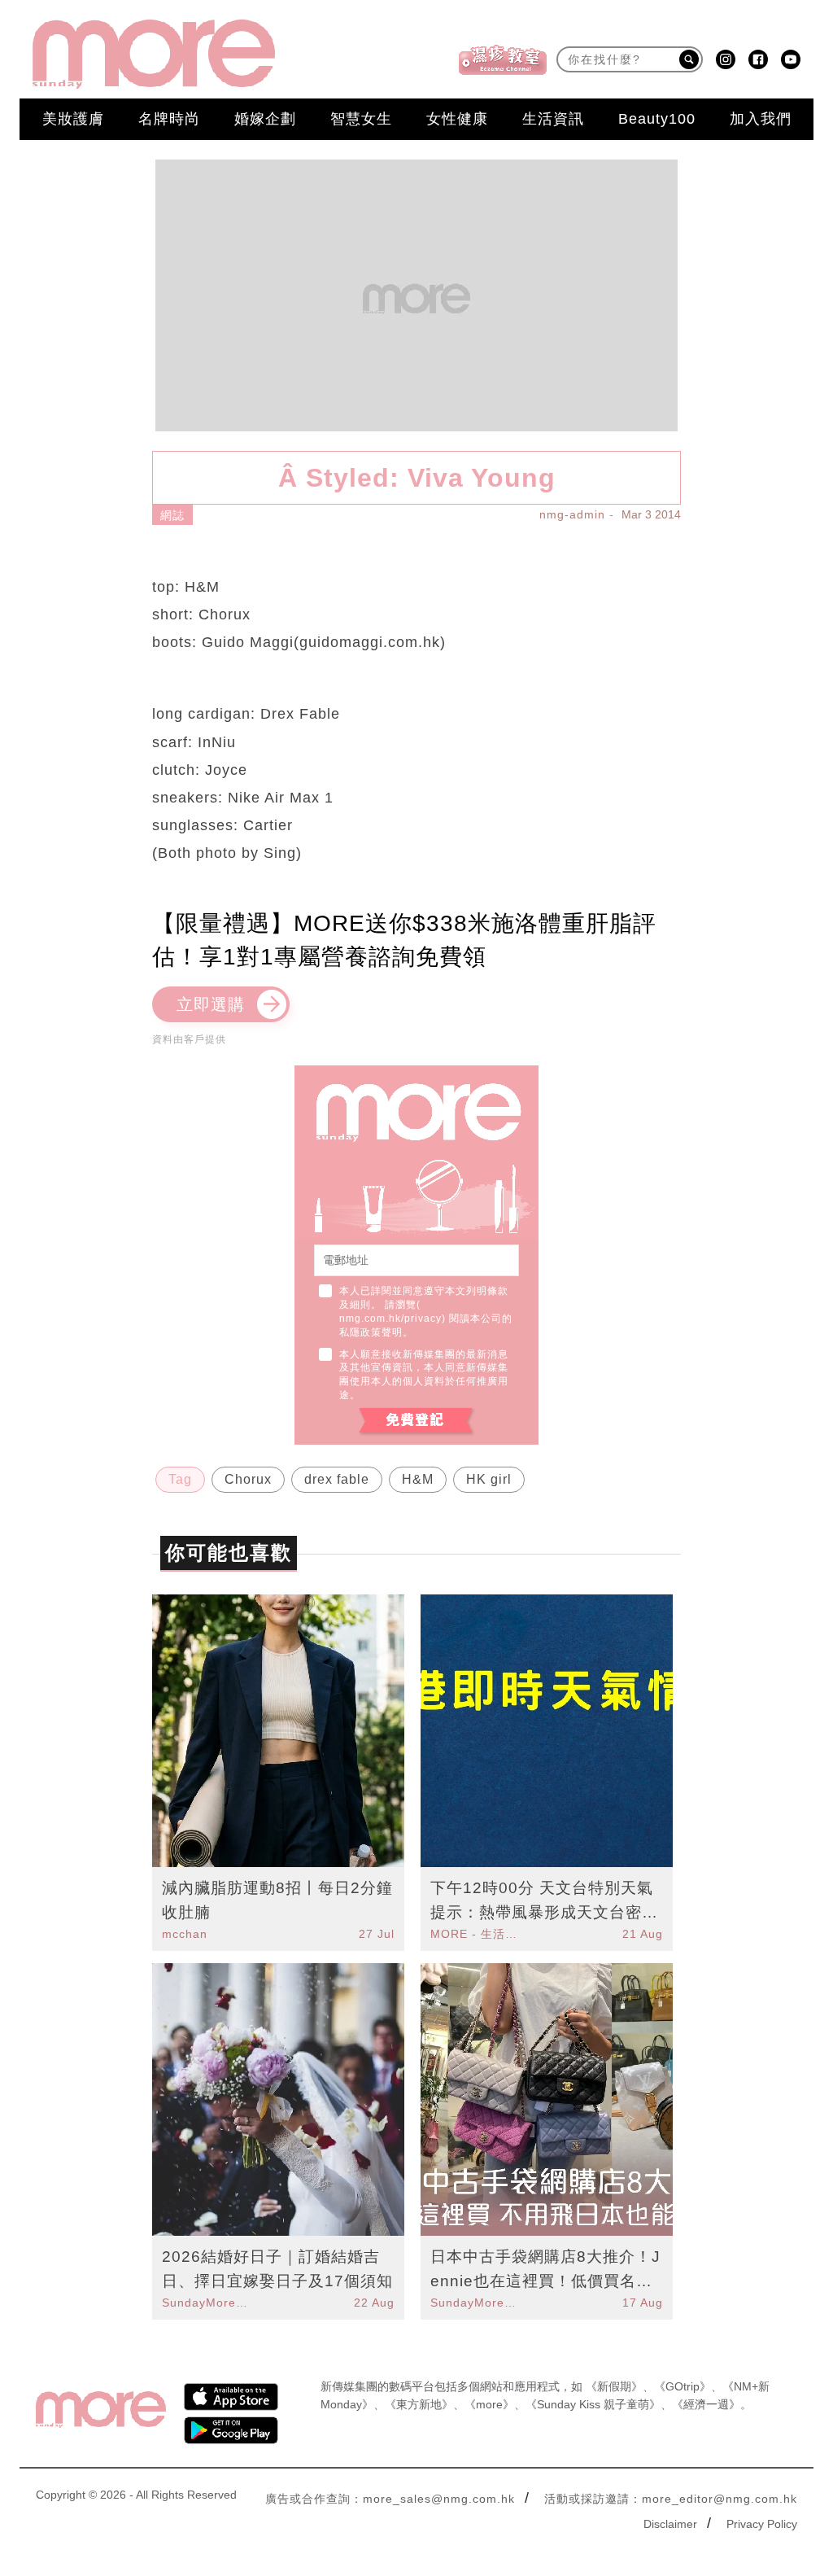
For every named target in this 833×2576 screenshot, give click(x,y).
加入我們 (761, 119)
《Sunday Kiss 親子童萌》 (593, 2404)
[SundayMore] (154, 54)
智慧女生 (361, 119)
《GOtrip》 (683, 2386)
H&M (418, 1479)
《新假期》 (614, 2386)
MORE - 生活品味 (476, 1934)
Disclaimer (670, 2524)
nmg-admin (572, 514)
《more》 (489, 2404)
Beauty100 (657, 119)
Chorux (248, 1479)
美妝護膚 (73, 119)
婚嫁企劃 (265, 119)
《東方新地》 (419, 2404)
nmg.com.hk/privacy (390, 1319)
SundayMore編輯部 (207, 2303)
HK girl (489, 1479)
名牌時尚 (169, 119)
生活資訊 (553, 119)
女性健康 (457, 119)
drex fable (337, 1479)
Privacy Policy (762, 2524)
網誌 (172, 515)
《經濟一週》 (706, 2404)
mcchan (185, 1934)
